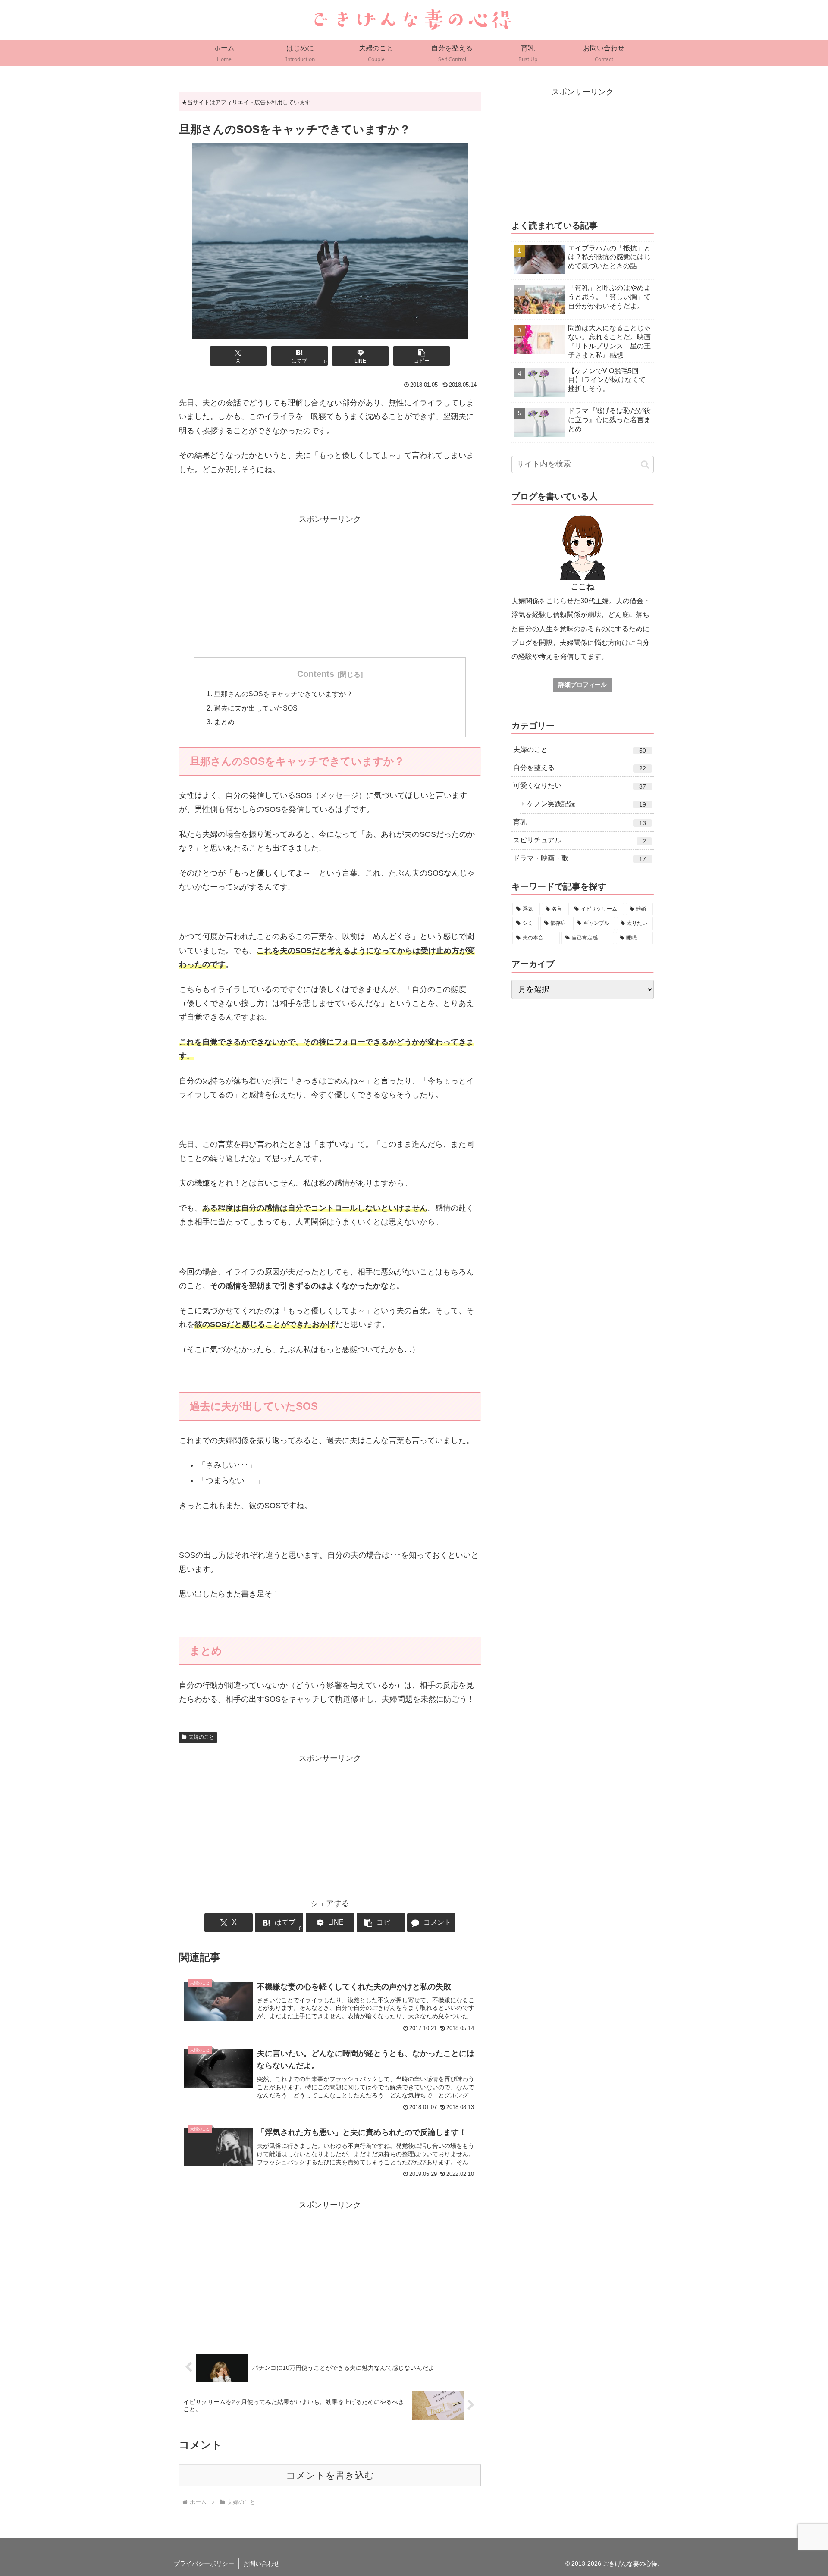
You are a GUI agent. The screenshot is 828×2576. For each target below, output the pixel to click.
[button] (422, 356)
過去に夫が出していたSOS (256, 708)
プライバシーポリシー (204, 2563)
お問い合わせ (261, 2563)
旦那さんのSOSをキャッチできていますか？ (283, 694)
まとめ (224, 722)
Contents (316, 674)
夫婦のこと (201, 1737)
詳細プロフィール (583, 685)
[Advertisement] (330, 586)
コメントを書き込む (330, 2475)
